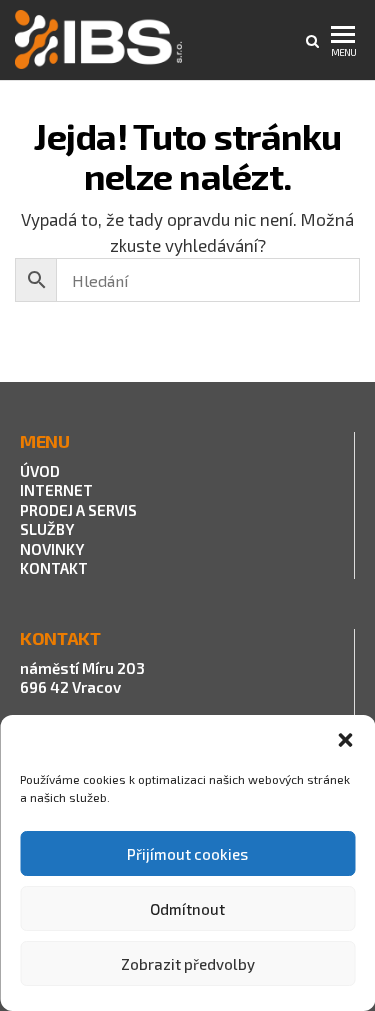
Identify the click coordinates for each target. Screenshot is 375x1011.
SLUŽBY (47, 529)
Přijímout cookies (187, 854)
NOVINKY (52, 549)
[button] (345, 740)
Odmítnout (187, 909)
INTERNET (56, 490)
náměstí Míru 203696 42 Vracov (82, 678)
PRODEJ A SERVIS (80, 510)
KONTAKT (54, 568)
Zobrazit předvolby (188, 964)
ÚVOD (40, 471)
